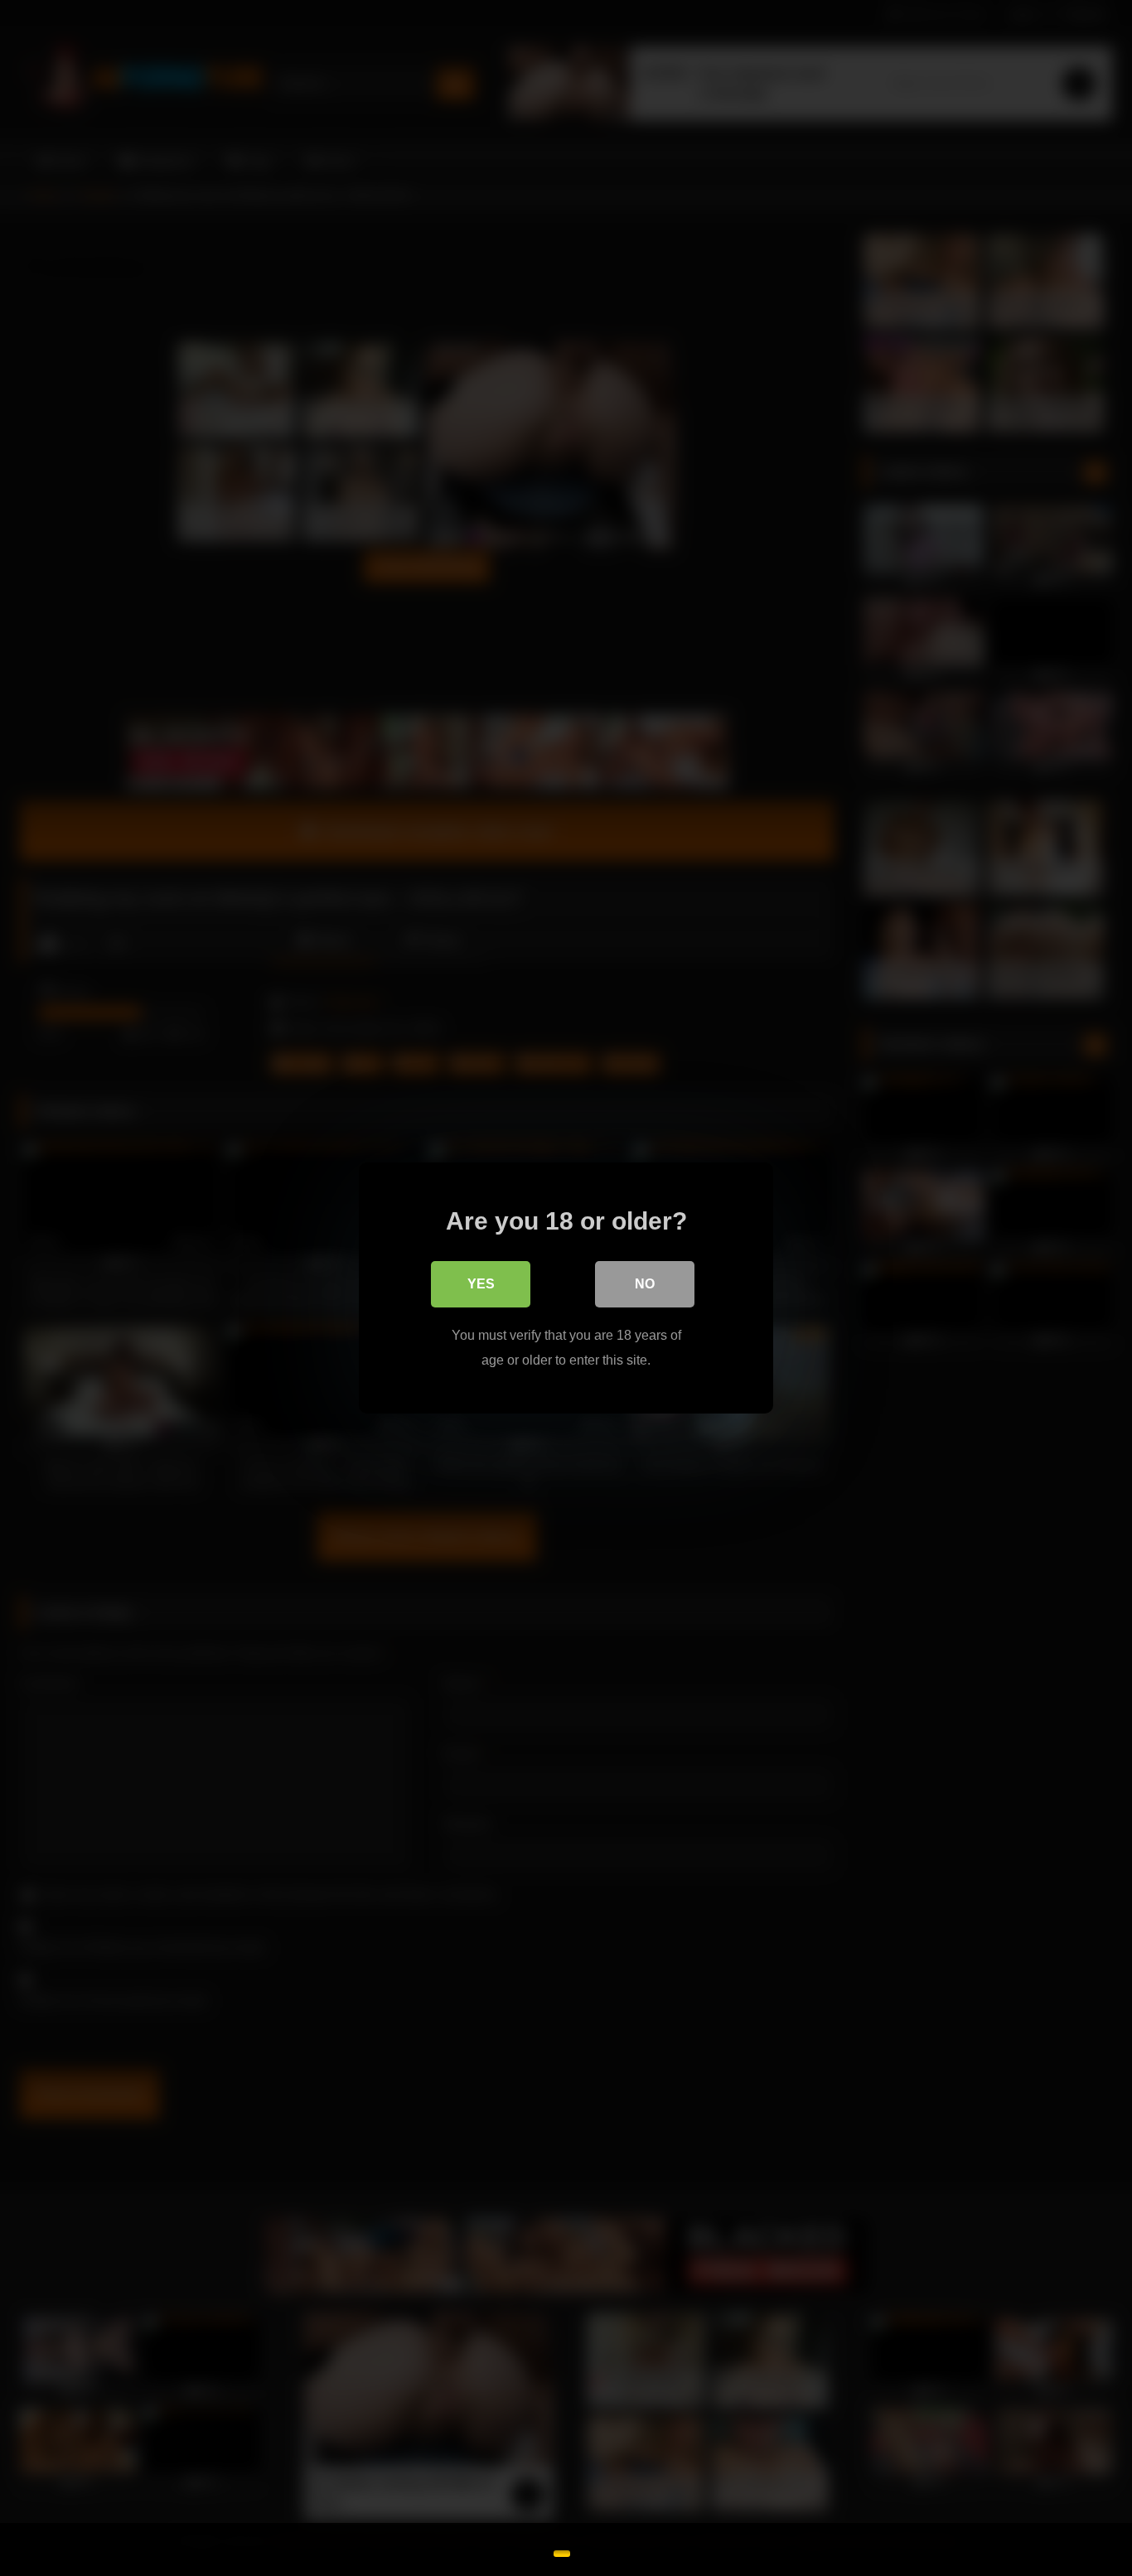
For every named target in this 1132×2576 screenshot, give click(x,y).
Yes (481, 1284)
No (645, 1284)
